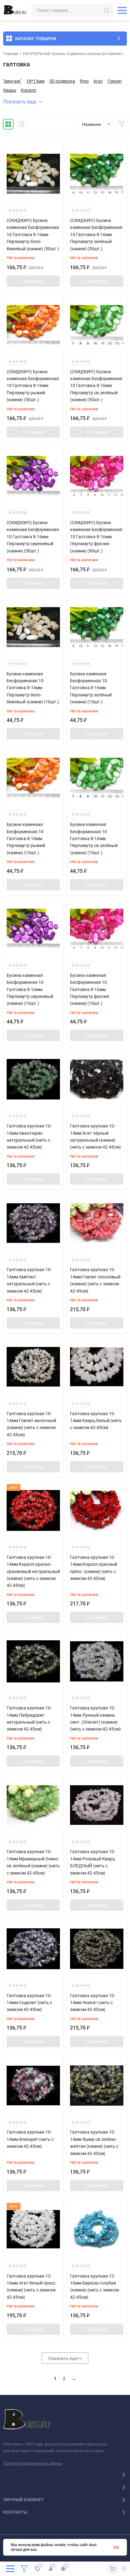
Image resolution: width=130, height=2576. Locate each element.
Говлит (115, 81)
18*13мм (35, 81)
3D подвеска (62, 81)
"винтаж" (12, 81)
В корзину (33, 281)
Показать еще (20, 102)
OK (116, 2547)
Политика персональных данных (33, 2463)
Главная (11, 54)
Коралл (29, 90)
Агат (98, 81)
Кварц (10, 90)
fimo (84, 81)
